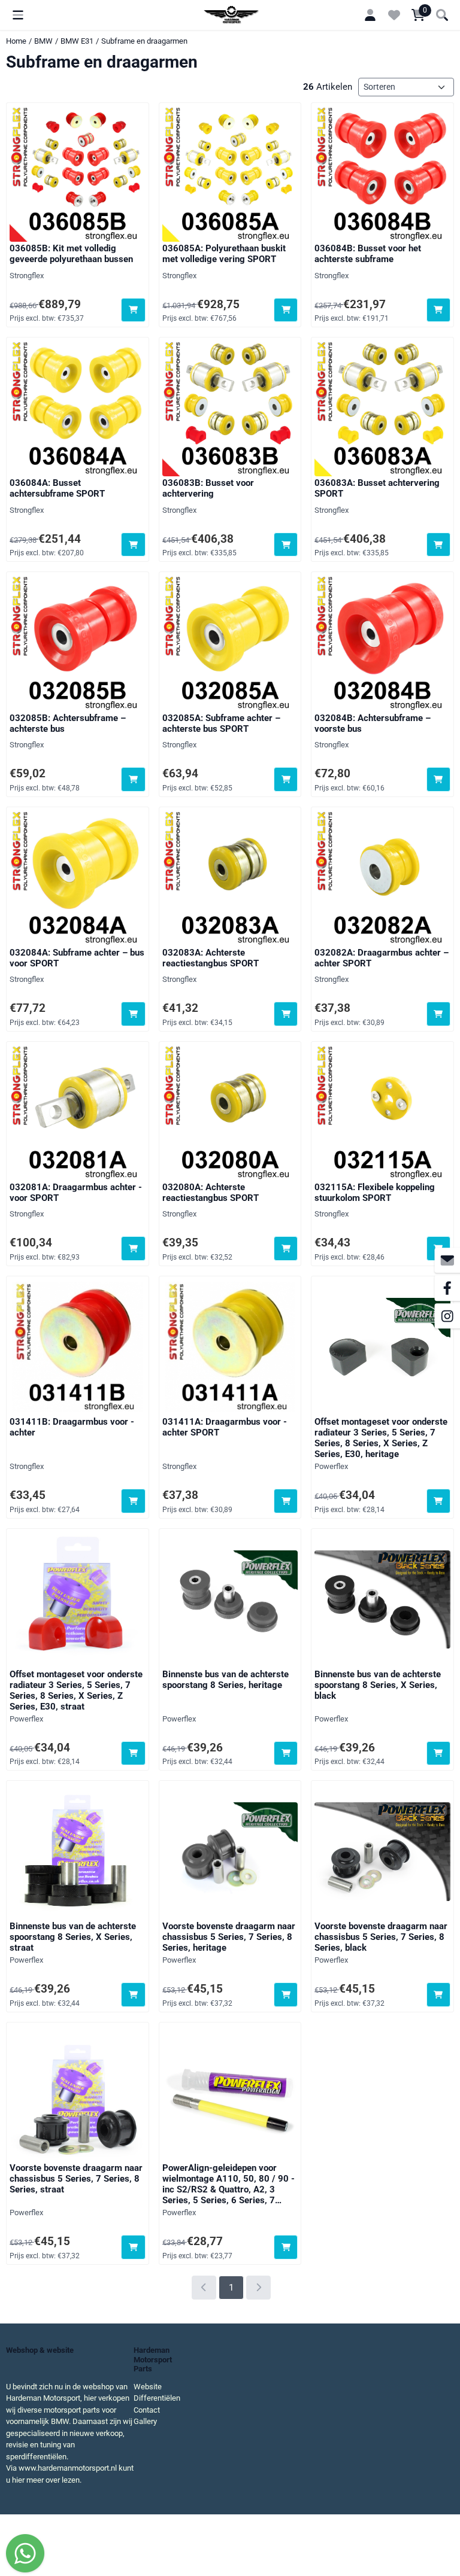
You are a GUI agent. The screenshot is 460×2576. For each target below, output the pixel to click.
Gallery (145, 2421)
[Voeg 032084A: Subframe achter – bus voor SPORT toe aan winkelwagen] (133, 1014)
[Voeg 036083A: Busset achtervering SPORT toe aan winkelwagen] (439, 545)
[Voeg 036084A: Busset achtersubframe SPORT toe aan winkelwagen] (133, 545)
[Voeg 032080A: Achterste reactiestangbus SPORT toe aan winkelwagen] (286, 1249)
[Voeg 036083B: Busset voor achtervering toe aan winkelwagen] (286, 545)
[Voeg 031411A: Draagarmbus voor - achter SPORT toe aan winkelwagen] (286, 1501)
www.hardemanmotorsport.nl (68, 2468)
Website (148, 2387)
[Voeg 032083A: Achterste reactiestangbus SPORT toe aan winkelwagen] (286, 1014)
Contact (147, 2410)
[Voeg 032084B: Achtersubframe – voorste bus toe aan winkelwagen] (439, 779)
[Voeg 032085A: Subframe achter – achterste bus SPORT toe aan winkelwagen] (286, 779)
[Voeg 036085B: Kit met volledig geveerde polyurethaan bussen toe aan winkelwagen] (133, 310)
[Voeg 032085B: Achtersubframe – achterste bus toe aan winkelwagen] (133, 779)
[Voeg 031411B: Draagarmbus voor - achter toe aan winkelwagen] (133, 1501)
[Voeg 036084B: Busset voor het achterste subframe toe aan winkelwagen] (439, 310)
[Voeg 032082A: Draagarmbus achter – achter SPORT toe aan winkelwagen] (439, 1014)
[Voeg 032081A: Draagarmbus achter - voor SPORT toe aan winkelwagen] (133, 1249)
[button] (18, 15)
